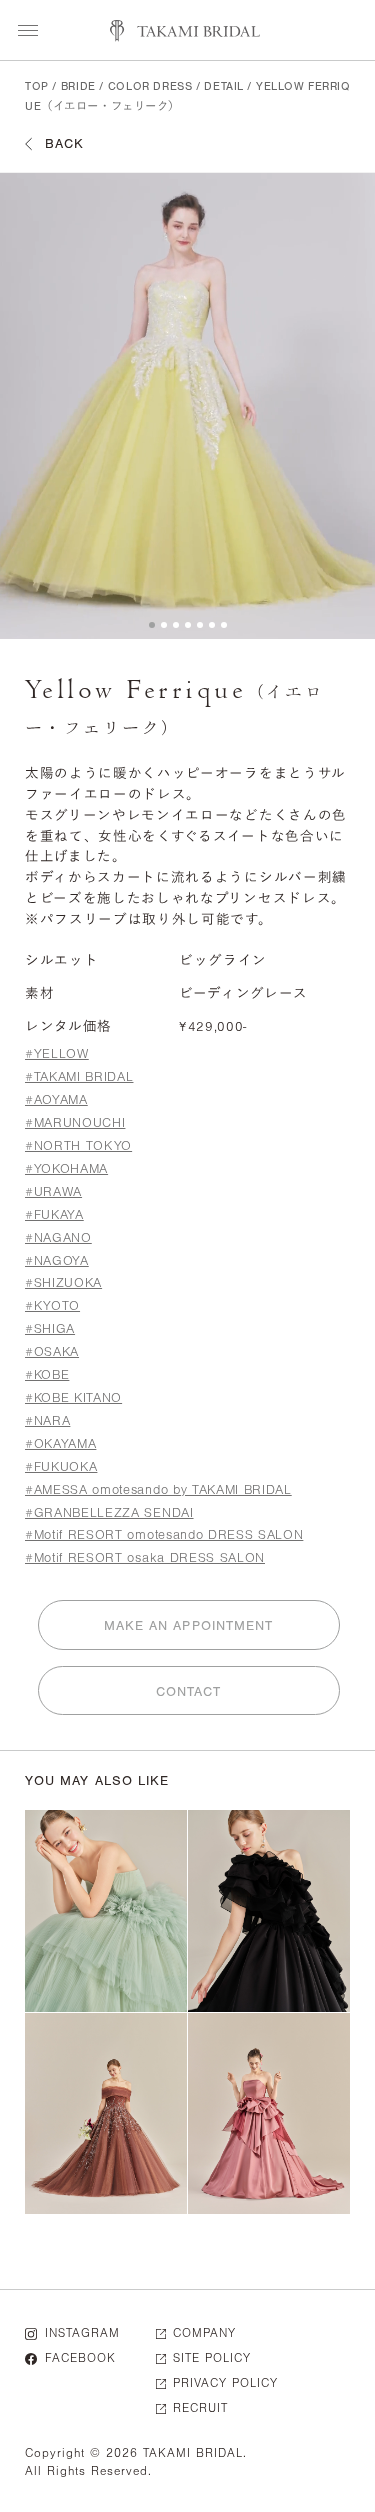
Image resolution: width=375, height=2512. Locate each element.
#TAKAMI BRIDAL (79, 1076)
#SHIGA (50, 1328)
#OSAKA (52, 1351)
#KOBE (47, 1374)
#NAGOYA (57, 1260)
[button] (152, 625)
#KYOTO (52, 1305)
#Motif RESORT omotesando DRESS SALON (164, 1534)
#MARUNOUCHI (75, 1122)
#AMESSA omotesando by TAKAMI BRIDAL (158, 1489)
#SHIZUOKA (63, 1282)
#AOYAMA (56, 1099)
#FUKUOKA (61, 1466)
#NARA (47, 1420)
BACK (64, 143)
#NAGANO (58, 1237)
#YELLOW (57, 1053)
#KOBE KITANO (73, 1397)
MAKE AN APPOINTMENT (189, 1625)
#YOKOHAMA (66, 1168)
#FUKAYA (54, 1214)
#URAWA (53, 1191)
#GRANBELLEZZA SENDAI (109, 1512)
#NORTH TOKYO (78, 1145)
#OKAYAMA (60, 1443)
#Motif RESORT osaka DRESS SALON (145, 1557)
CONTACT (189, 1691)
